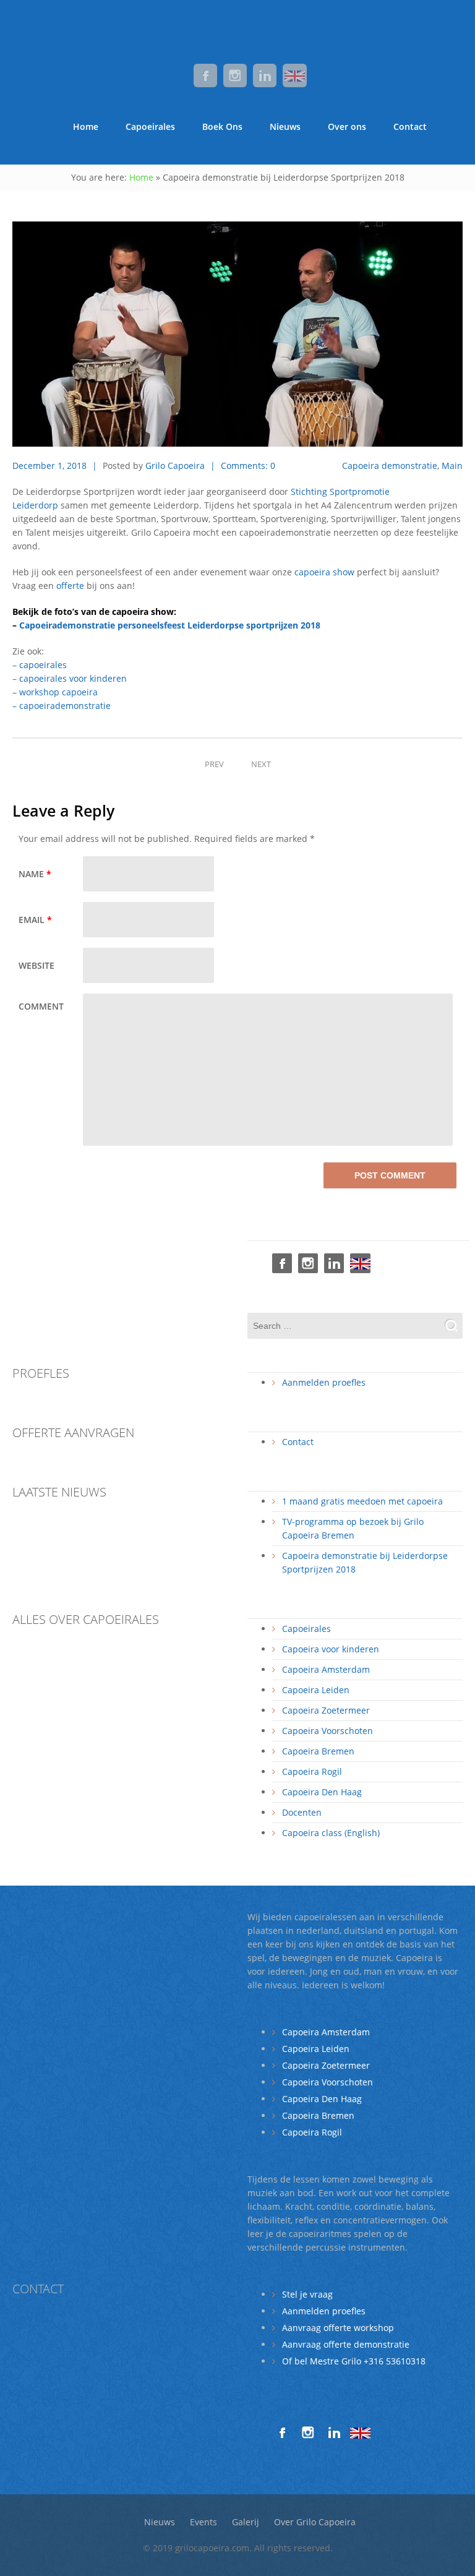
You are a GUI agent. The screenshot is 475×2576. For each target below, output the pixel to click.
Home (86, 127)
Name (35, 874)
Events (203, 2522)
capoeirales (43, 665)
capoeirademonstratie (65, 706)
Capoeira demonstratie (390, 466)
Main (452, 466)
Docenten (302, 1812)
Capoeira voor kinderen (331, 1649)
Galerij (246, 2522)
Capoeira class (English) (331, 1833)
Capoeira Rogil (312, 1771)
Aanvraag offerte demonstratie (346, 2344)
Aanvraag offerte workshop (338, 2328)
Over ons (347, 127)
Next (261, 764)
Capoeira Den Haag (322, 1792)
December (35, 466)
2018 (78, 466)
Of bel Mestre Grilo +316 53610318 (354, 2361)
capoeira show (324, 572)
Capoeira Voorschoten (327, 1731)
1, (62, 466)
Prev (214, 764)
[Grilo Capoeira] (237, 25)
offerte (70, 586)
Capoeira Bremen (318, 1751)
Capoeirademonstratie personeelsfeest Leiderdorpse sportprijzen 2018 (170, 625)
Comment (41, 1006)
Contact (410, 127)
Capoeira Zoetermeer (326, 1710)
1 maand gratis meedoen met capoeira (362, 1501)
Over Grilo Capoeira (315, 2522)
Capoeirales (150, 127)
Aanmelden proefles (324, 1382)
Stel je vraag (307, 2294)
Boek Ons (222, 127)
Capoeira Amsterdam (326, 1669)
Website (36, 965)
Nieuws (285, 127)
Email (35, 920)
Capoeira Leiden (316, 1690)
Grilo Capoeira (175, 466)
